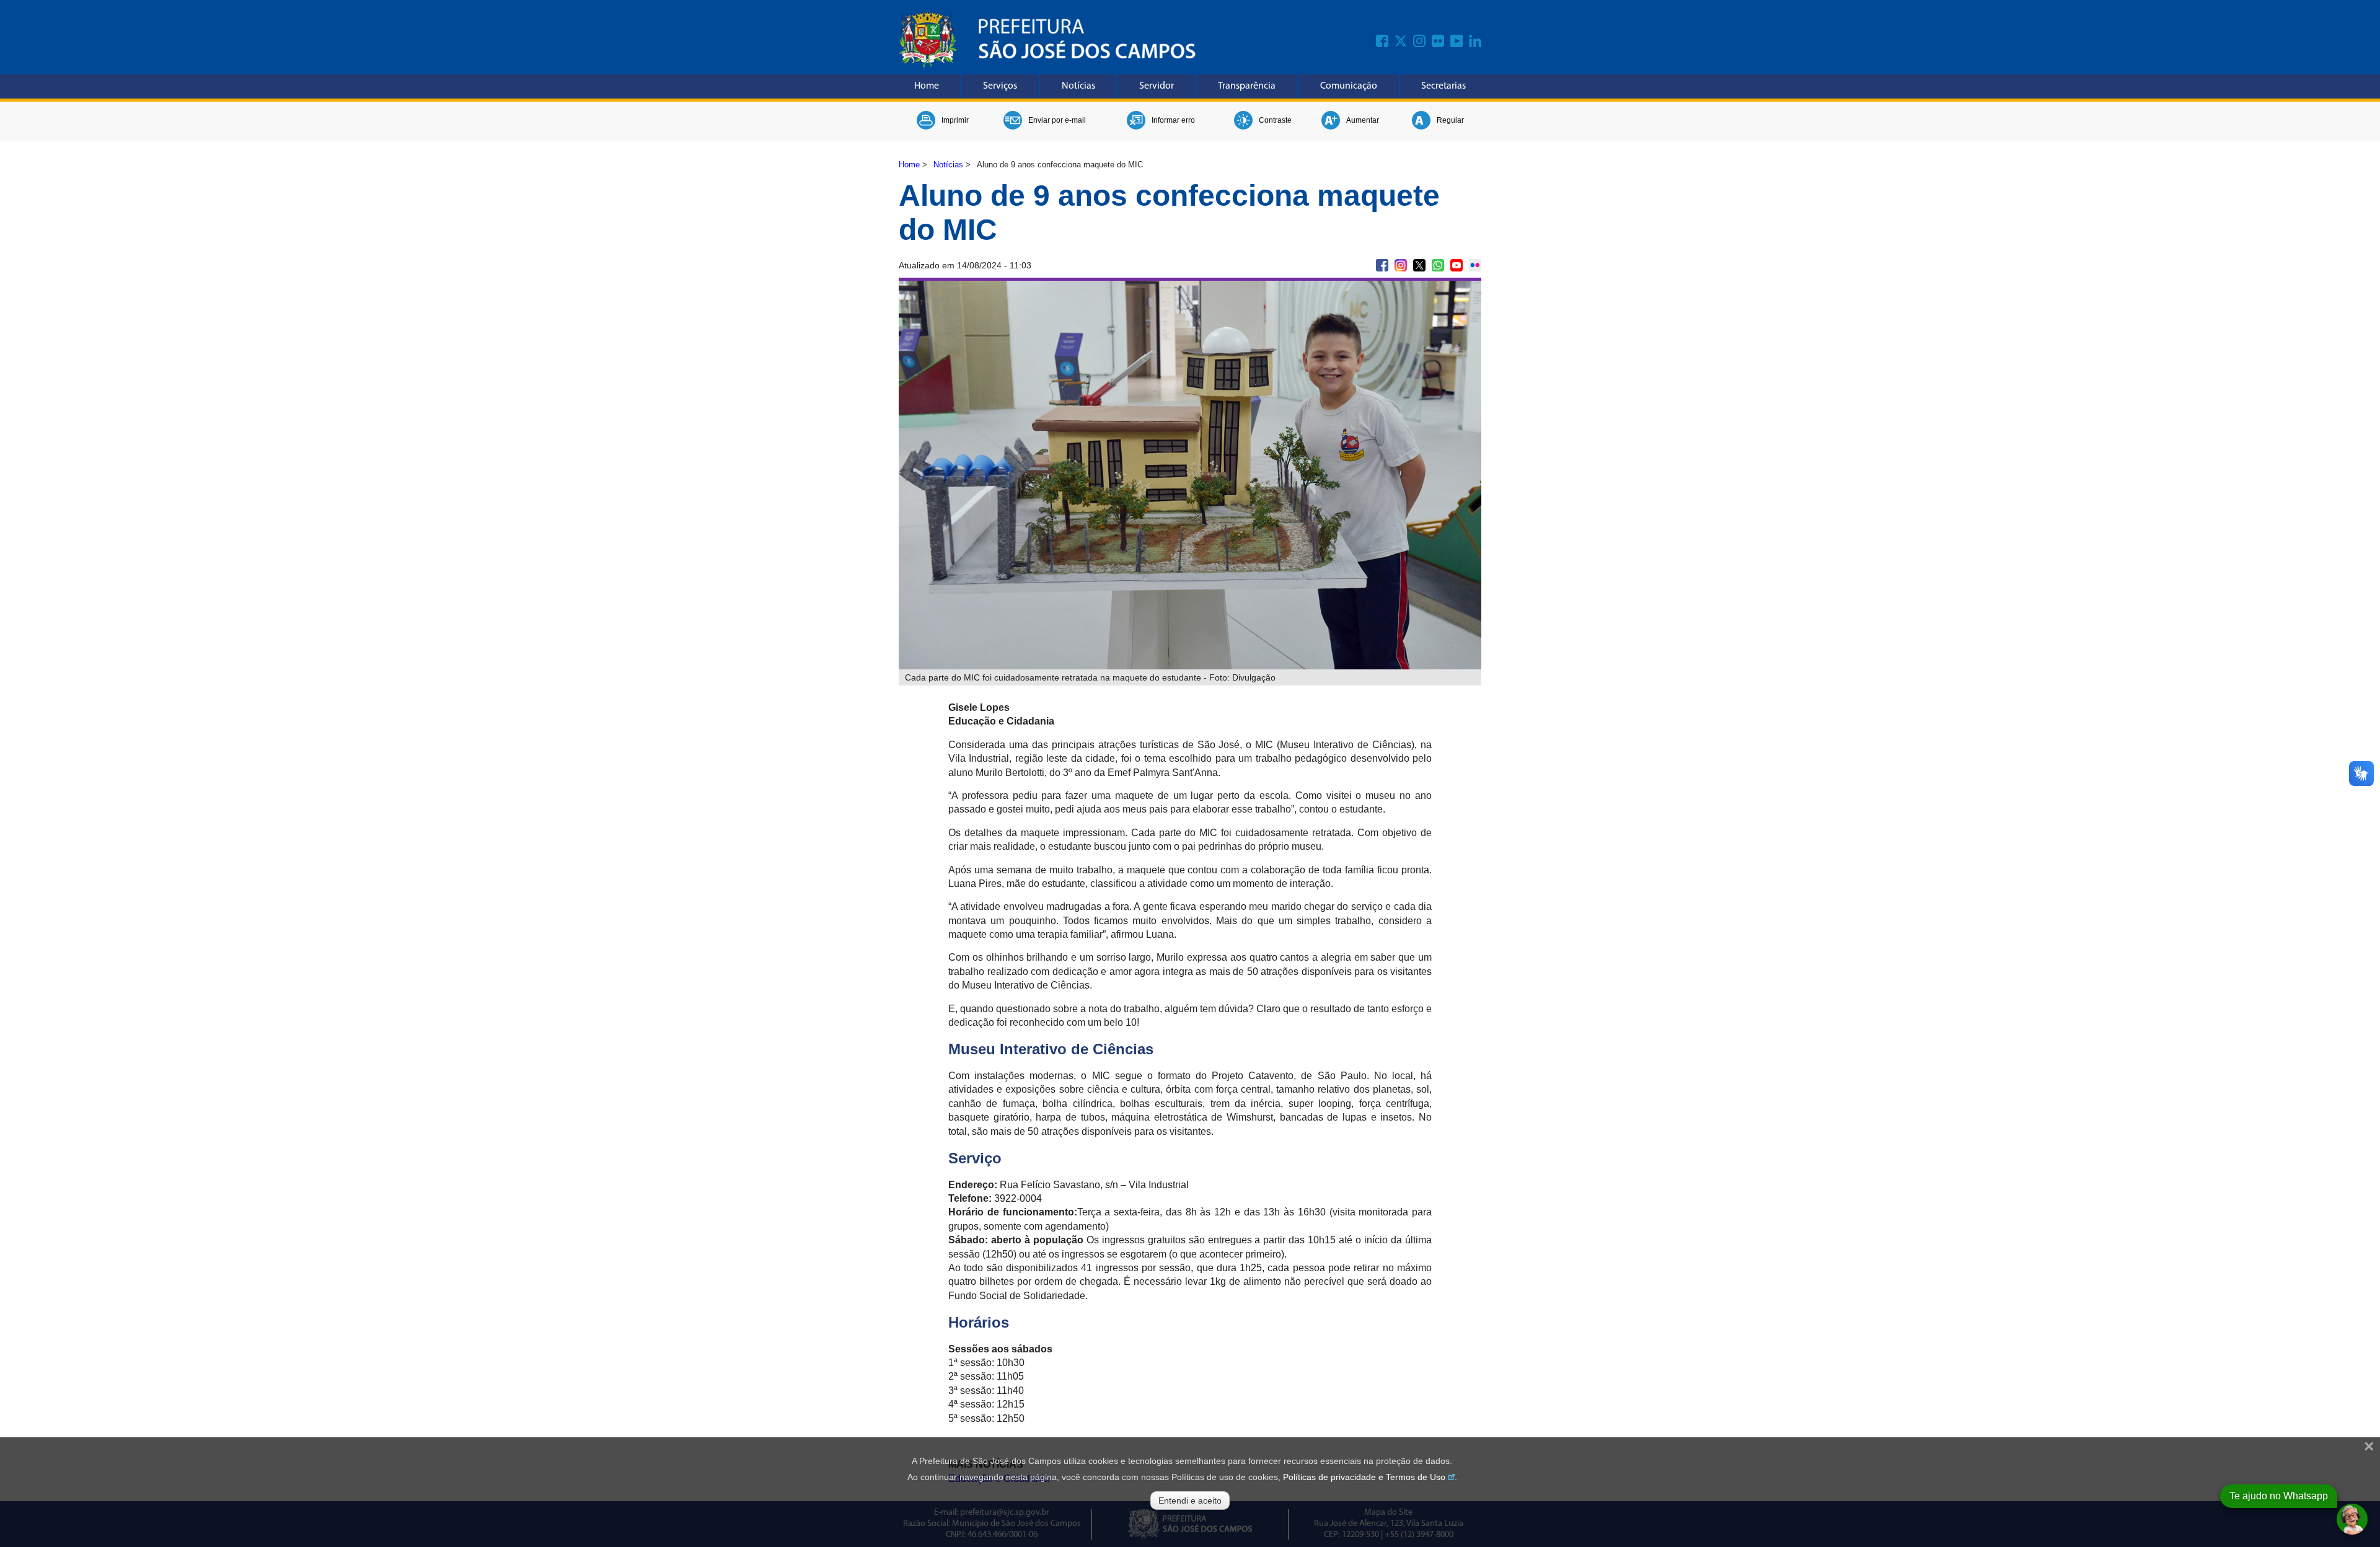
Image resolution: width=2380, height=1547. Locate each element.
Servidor (1157, 86)
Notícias (1078, 86)
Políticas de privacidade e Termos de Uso (1364, 1477)
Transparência (1247, 86)
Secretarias (1443, 86)
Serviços (1000, 86)
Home (927, 86)
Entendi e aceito (1190, 1501)
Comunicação (1349, 86)
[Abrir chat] (2352, 1519)
